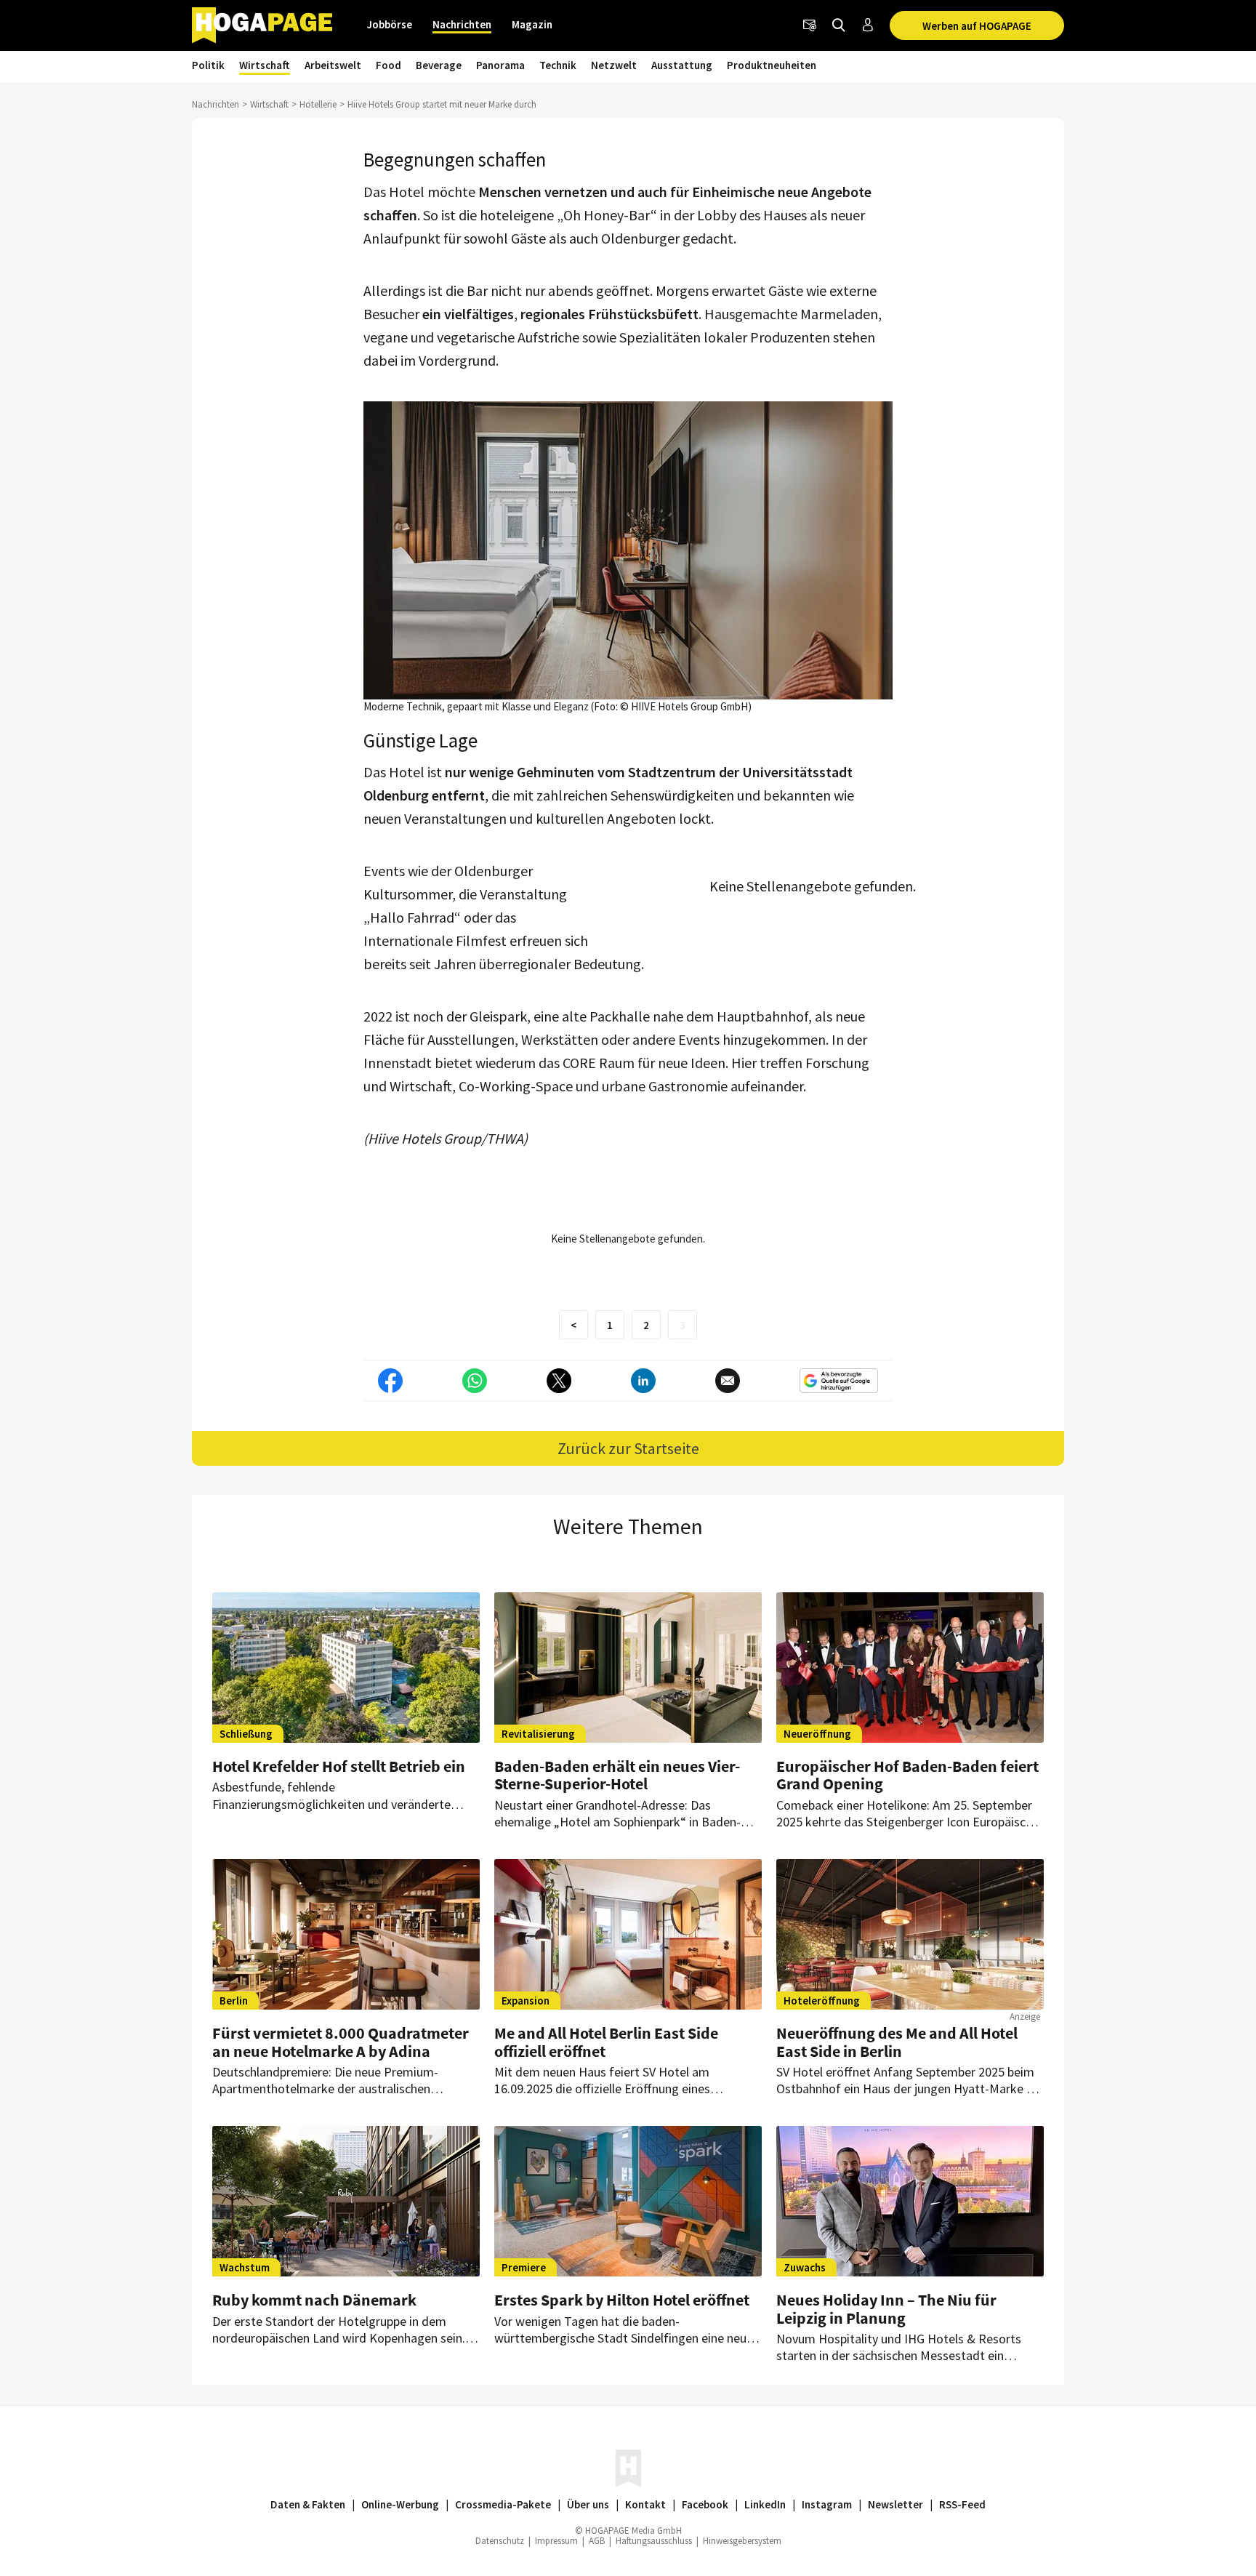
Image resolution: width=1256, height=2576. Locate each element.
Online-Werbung (400, 2504)
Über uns (588, 2504)
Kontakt (645, 2504)
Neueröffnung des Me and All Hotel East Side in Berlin (897, 2042)
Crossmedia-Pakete (503, 2504)
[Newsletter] (810, 25)
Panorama (500, 65)
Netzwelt (614, 65)
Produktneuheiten (772, 65)
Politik (208, 65)
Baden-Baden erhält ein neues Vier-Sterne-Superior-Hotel (617, 1775)
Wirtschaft (265, 65)
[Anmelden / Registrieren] (868, 25)
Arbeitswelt (333, 65)
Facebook (705, 2504)
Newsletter (895, 2504)
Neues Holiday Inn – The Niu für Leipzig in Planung (886, 2308)
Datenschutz (500, 2541)
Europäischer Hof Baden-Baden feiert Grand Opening (907, 1775)
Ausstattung (682, 65)
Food (389, 65)
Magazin (532, 24)
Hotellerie (318, 104)
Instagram (827, 2504)
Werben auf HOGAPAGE (977, 26)
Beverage (439, 65)
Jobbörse (390, 24)
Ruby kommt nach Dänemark (314, 2300)
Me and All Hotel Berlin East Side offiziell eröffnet (606, 2042)
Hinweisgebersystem (742, 2541)
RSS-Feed (962, 2504)
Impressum (556, 2541)
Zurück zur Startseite (628, 1448)
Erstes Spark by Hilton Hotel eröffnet (622, 2300)
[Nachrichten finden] (839, 25)
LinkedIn (765, 2504)
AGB (597, 2541)
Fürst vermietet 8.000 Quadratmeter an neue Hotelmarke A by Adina (341, 2042)
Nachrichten (462, 24)
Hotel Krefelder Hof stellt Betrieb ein (339, 1766)
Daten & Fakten (308, 2504)
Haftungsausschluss (654, 2541)
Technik (558, 65)
